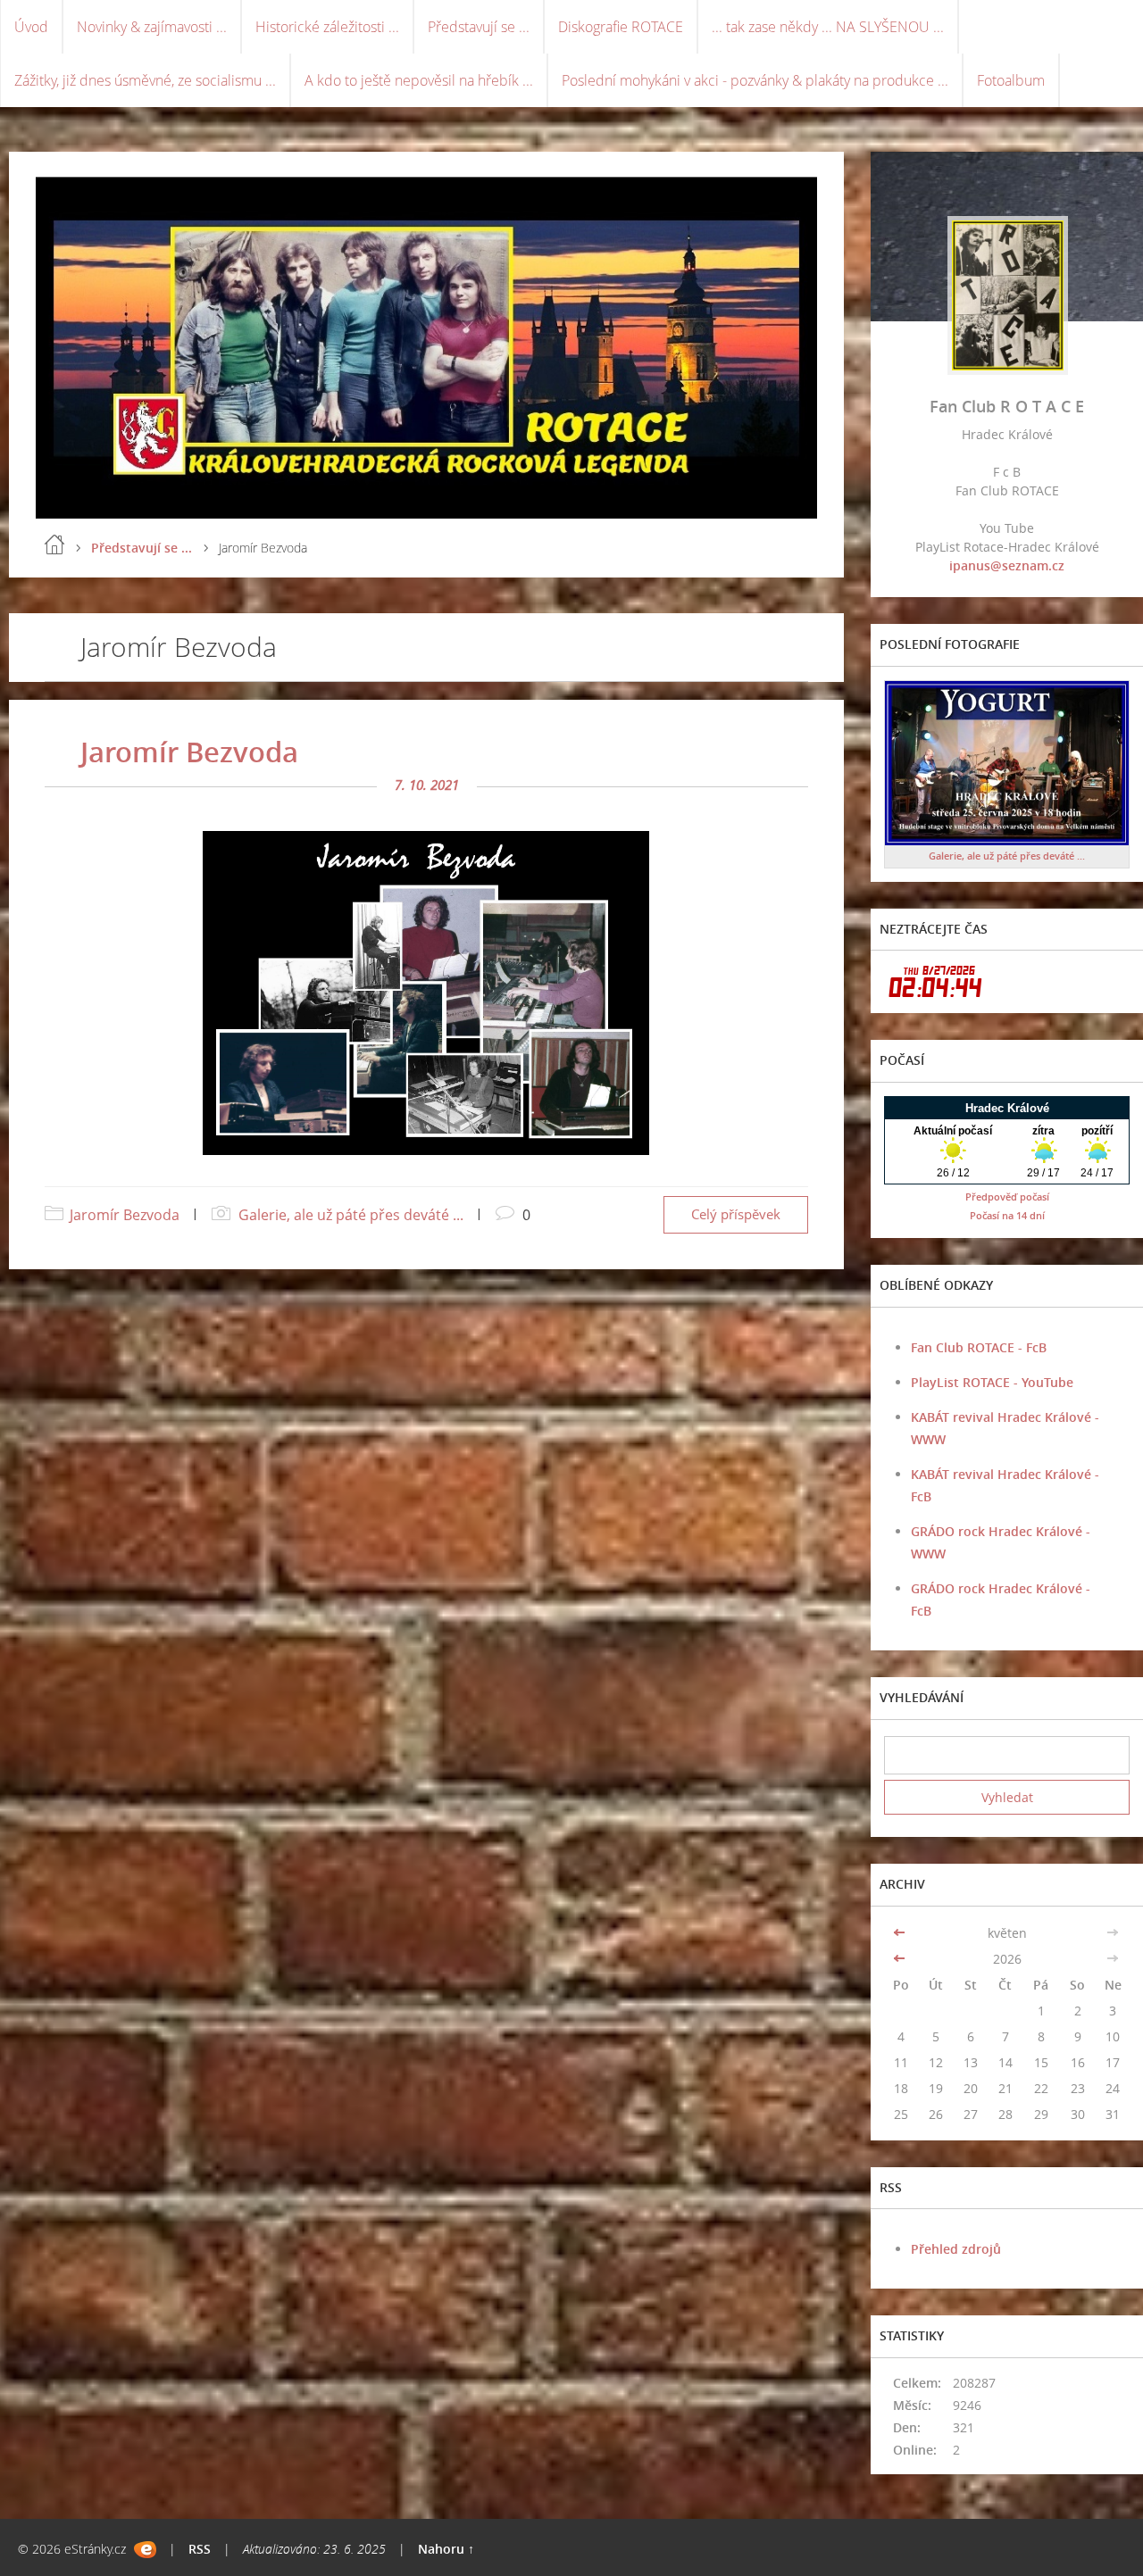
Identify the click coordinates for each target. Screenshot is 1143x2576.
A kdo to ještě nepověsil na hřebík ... (419, 80)
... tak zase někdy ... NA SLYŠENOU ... (828, 27)
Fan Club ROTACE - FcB (979, 1347)
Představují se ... (479, 27)
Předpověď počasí (1007, 1197)
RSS (200, 2549)
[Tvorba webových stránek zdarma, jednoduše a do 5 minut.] (145, 2550)
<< (901, 1933)
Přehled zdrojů (956, 2249)
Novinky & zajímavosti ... (152, 27)
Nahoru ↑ (446, 2549)
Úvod (31, 27)
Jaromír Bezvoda (189, 752)
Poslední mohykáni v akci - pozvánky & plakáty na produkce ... (755, 80)
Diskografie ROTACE (621, 27)
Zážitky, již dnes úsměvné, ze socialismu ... (145, 80)
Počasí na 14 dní (1007, 1215)
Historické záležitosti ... (327, 27)
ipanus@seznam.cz (1007, 565)
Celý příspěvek (736, 1214)
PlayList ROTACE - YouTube (992, 1382)
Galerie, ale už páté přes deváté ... (351, 1215)
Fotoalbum (1011, 80)
